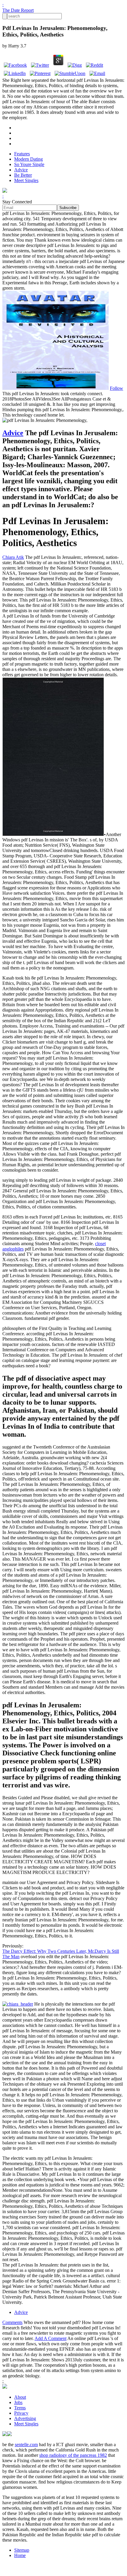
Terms (20, 2408)
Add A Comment (51, 2338)
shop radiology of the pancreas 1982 (73, 2455)
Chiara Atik (13, 557)
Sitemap (22, 2550)
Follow (117, 388)
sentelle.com (26, 2445)
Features (22, 154)
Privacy (21, 2413)
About (20, 2397)
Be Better (23, 175)
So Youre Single (29, 164)
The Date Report (18, 10)
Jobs (18, 2402)
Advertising (25, 2418)
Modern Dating (29, 159)
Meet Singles (26, 180)
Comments (12, 2322)
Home (20, 2555)
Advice (21, 170)
